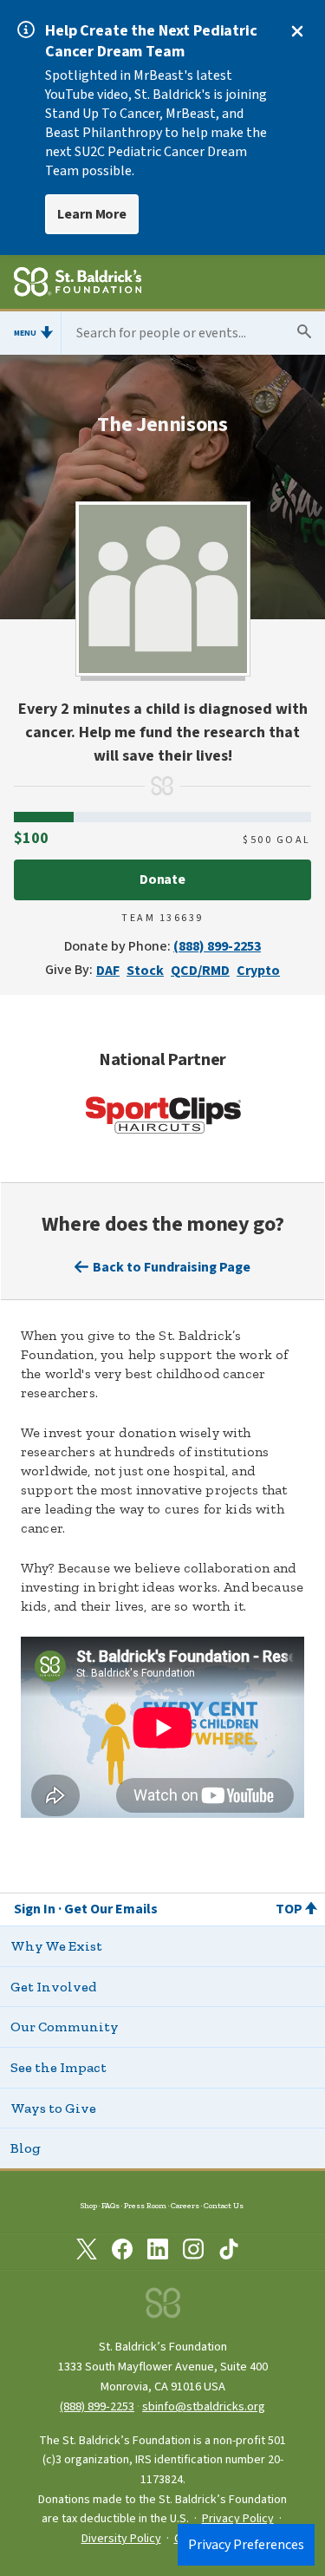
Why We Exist (56, 1946)
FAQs (110, 2205)
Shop (89, 2205)
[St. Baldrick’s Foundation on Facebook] (122, 2252)
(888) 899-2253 (217, 946)
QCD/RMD (200, 971)
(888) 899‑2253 (97, 2406)
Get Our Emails (111, 1909)
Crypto (258, 971)
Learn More (92, 214)
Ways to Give (53, 2108)
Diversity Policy (121, 2539)
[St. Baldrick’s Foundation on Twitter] (87, 2252)
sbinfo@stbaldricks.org (204, 2406)
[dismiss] (297, 31)
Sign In (35, 1909)
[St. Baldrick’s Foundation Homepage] (78, 284)
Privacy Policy (238, 2519)
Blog (26, 2148)
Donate (163, 879)
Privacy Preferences (246, 2545)
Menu (25, 333)
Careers (185, 2205)
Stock (145, 971)
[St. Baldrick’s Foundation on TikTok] (229, 2252)
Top (289, 1909)
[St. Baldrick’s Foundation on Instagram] (193, 2252)
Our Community (65, 2027)
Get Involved (53, 1987)
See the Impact (58, 2067)
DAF (108, 971)
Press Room (145, 2205)
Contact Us (224, 2205)
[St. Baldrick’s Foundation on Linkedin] (158, 2252)
